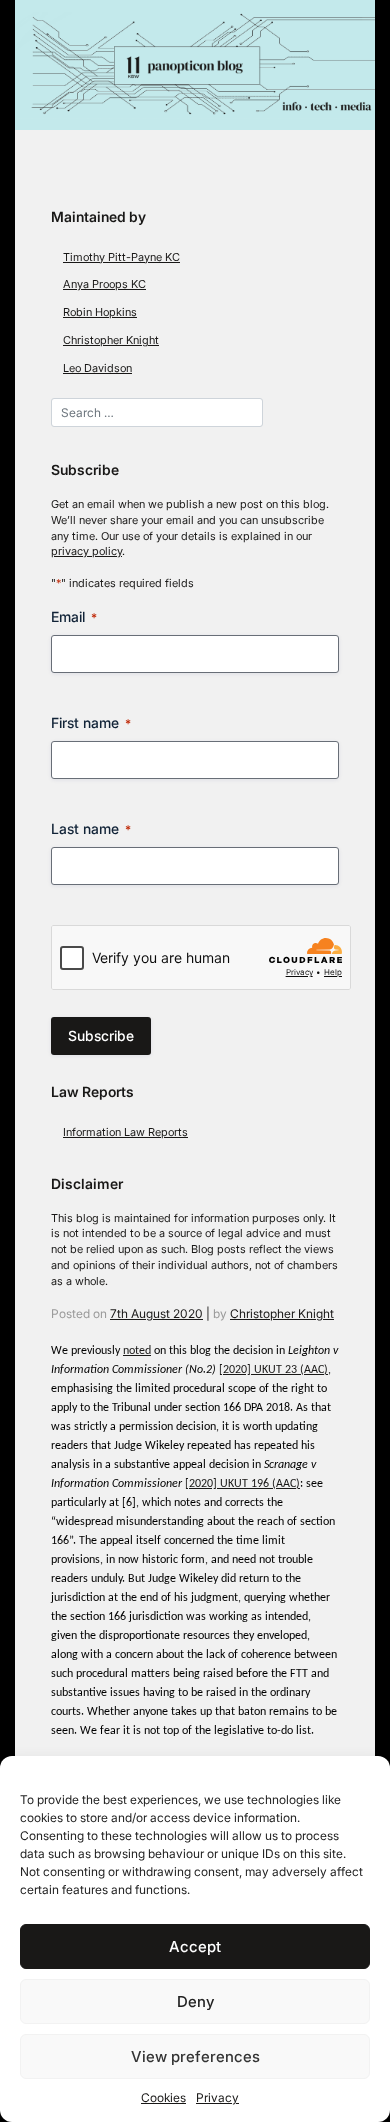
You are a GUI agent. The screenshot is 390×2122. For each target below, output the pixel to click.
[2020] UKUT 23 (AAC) (273, 1370)
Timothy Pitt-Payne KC (121, 257)
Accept (195, 1946)
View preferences (195, 2056)
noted (137, 1351)
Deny (195, 2001)
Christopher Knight (111, 340)
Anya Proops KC (104, 284)
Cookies (163, 2097)
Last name (91, 828)
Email (74, 616)
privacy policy (86, 551)
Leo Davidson (97, 368)
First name (91, 722)
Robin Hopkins (100, 312)
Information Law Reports (125, 1132)
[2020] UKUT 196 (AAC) (242, 1484)
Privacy (217, 2097)
